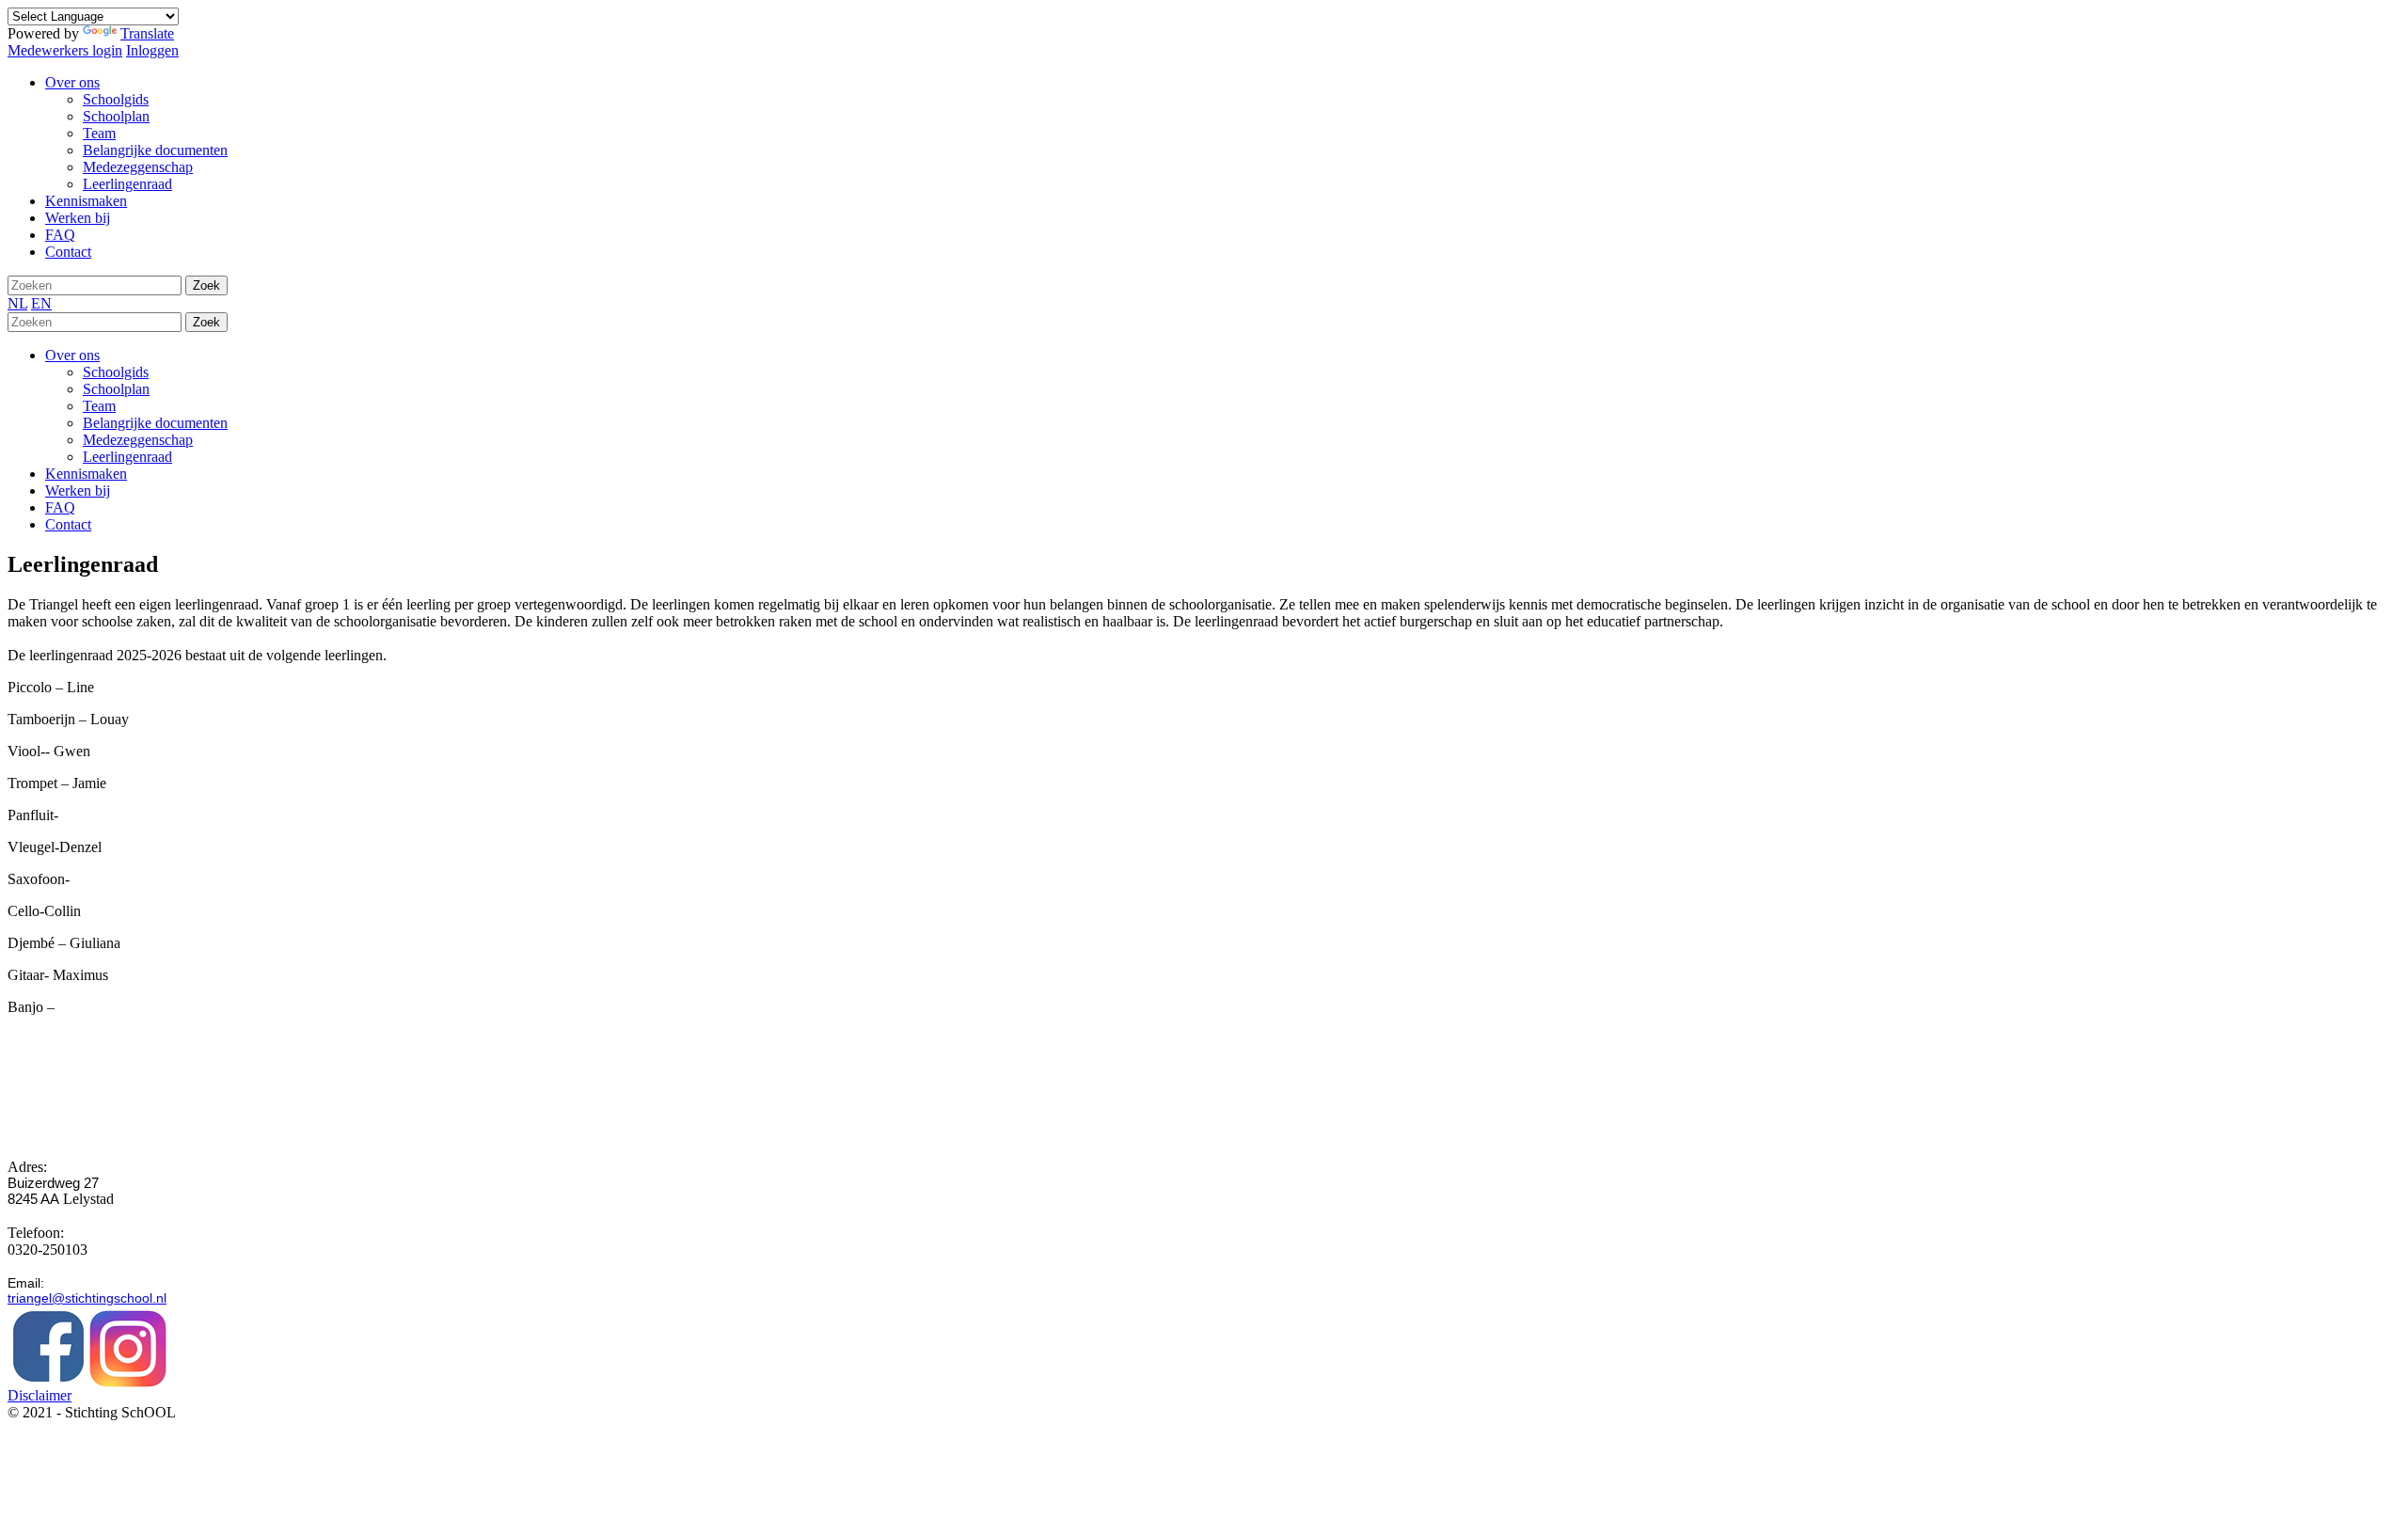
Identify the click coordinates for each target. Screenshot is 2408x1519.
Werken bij (78, 491)
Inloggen (152, 50)
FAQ (60, 507)
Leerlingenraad (127, 457)
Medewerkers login (65, 50)
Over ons (72, 355)
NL (17, 303)
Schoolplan (116, 389)
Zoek (206, 285)
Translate (147, 33)
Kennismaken (86, 474)
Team (99, 406)
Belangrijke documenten (155, 423)
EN (41, 303)
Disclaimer (40, 1395)
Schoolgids (116, 372)
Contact (68, 524)
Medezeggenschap (138, 440)
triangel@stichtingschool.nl (87, 1298)
